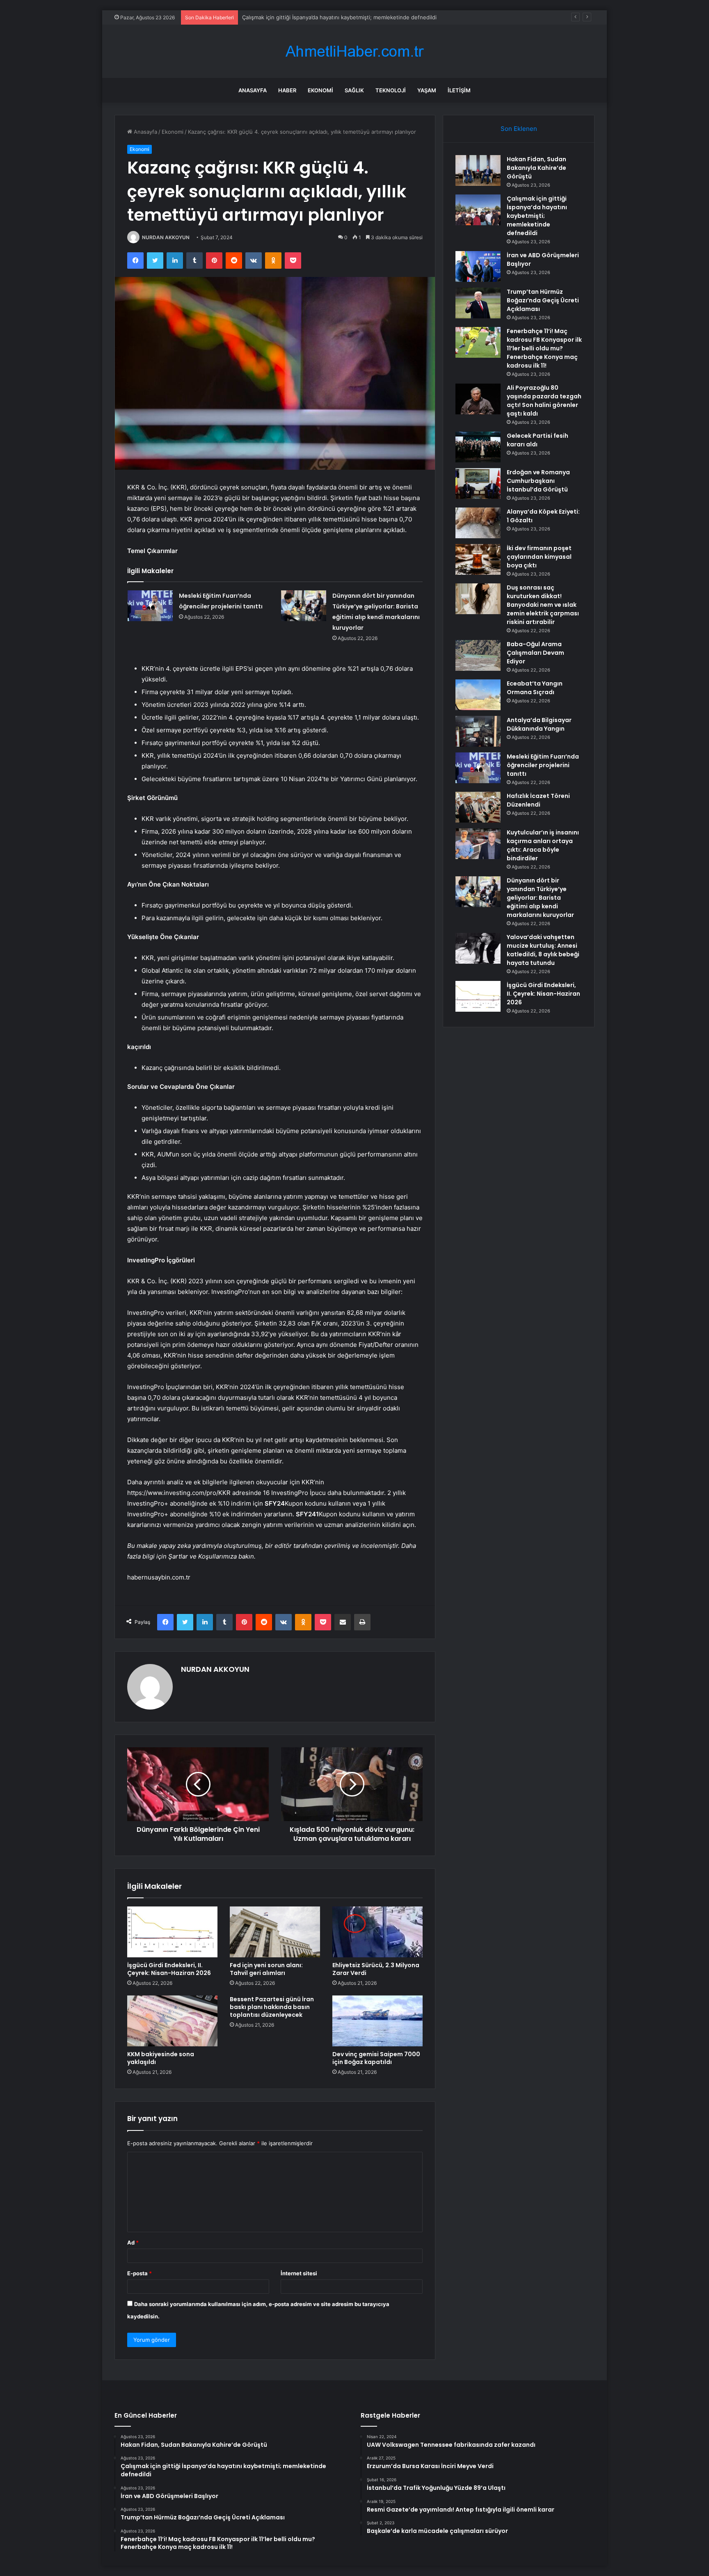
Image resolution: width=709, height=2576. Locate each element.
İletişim (459, 90)
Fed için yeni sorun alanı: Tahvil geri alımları (266, 1969)
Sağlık (354, 90)
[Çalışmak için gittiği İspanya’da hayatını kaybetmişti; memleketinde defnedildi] (478, 210)
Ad (133, 2242)
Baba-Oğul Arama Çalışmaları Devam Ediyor (535, 653)
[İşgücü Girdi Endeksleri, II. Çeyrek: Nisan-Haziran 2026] (172, 1932)
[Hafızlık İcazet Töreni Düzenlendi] (478, 807)
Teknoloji (391, 90)
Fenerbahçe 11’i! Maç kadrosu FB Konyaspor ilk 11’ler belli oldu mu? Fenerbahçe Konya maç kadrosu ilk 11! (544, 348)
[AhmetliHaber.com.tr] (354, 51)
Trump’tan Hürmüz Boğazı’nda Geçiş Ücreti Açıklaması (543, 300)
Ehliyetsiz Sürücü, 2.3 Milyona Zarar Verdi (376, 1969)
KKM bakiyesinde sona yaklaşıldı (161, 2058)
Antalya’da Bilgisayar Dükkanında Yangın (539, 724)
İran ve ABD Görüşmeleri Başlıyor (284, 17)
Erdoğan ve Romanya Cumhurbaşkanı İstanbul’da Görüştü (538, 481)
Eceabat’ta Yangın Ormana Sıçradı (535, 688)
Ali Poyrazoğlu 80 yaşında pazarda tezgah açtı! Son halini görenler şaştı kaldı (544, 401)
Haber (287, 90)
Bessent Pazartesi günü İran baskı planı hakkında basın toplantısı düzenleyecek (272, 2007)
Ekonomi (320, 90)
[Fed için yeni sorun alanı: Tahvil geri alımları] (275, 1932)
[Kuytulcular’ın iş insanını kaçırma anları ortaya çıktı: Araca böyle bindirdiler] (478, 844)
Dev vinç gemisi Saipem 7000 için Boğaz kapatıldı (376, 2058)
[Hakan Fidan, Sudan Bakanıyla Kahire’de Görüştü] (478, 170)
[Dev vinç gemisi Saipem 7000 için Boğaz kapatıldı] (377, 2021)
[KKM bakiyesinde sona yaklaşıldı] (172, 2021)
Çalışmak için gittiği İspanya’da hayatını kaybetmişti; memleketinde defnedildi (537, 216)
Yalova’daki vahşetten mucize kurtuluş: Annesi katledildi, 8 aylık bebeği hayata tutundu (543, 950)
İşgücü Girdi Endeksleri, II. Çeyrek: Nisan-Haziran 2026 (169, 1969)
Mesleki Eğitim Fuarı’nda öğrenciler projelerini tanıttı (543, 765)
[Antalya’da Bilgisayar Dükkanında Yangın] (478, 731)
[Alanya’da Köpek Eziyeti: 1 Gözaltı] (478, 523)
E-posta (140, 2273)
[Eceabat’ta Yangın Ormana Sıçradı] (478, 695)
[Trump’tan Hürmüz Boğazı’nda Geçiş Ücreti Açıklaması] (478, 303)
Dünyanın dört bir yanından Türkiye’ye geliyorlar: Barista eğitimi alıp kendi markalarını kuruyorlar (540, 898)
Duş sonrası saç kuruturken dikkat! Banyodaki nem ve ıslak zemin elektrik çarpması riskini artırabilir (543, 605)
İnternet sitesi (299, 2273)
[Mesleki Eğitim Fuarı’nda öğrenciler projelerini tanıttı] (150, 606)
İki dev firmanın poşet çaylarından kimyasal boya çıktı (539, 557)
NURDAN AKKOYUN (166, 237)
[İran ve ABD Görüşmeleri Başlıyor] (478, 266)
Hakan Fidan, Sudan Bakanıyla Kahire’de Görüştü (536, 168)
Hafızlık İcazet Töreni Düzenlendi (538, 800)
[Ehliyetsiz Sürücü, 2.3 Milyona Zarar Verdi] (377, 1932)
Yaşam (427, 90)
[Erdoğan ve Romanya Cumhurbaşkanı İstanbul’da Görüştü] (478, 483)
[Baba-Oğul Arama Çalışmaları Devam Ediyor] (478, 655)
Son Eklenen (519, 129)
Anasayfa (253, 90)
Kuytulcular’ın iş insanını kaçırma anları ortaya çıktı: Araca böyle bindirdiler (543, 845)
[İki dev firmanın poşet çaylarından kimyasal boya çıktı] (478, 559)
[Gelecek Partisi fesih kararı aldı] (478, 447)
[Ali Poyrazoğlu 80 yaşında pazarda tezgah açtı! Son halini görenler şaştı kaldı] (478, 399)
